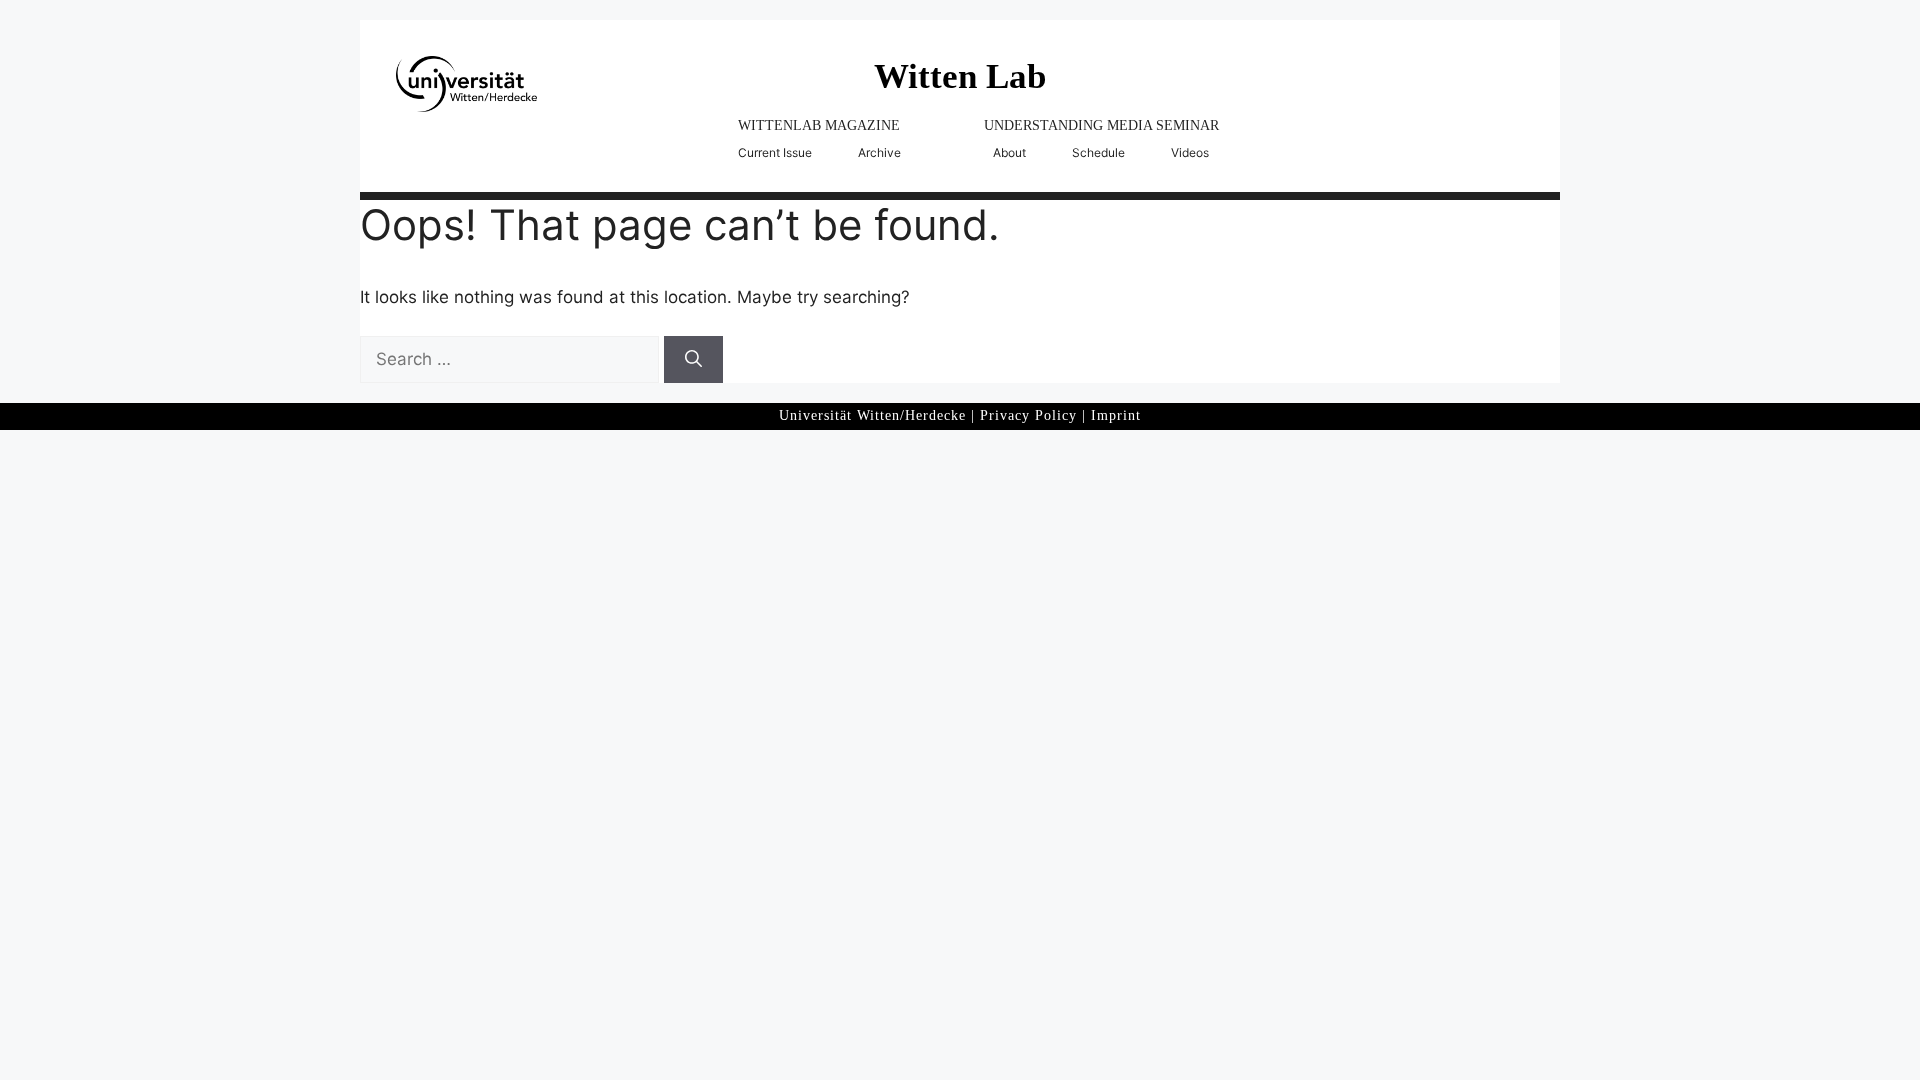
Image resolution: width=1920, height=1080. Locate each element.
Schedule (1098, 152)
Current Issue (775, 152)
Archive (879, 152)
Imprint (1116, 415)
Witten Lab (960, 76)
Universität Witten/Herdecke (872, 415)
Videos (1190, 152)
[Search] (693, 360)
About (1009, 152)
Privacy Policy (1028, 415)
